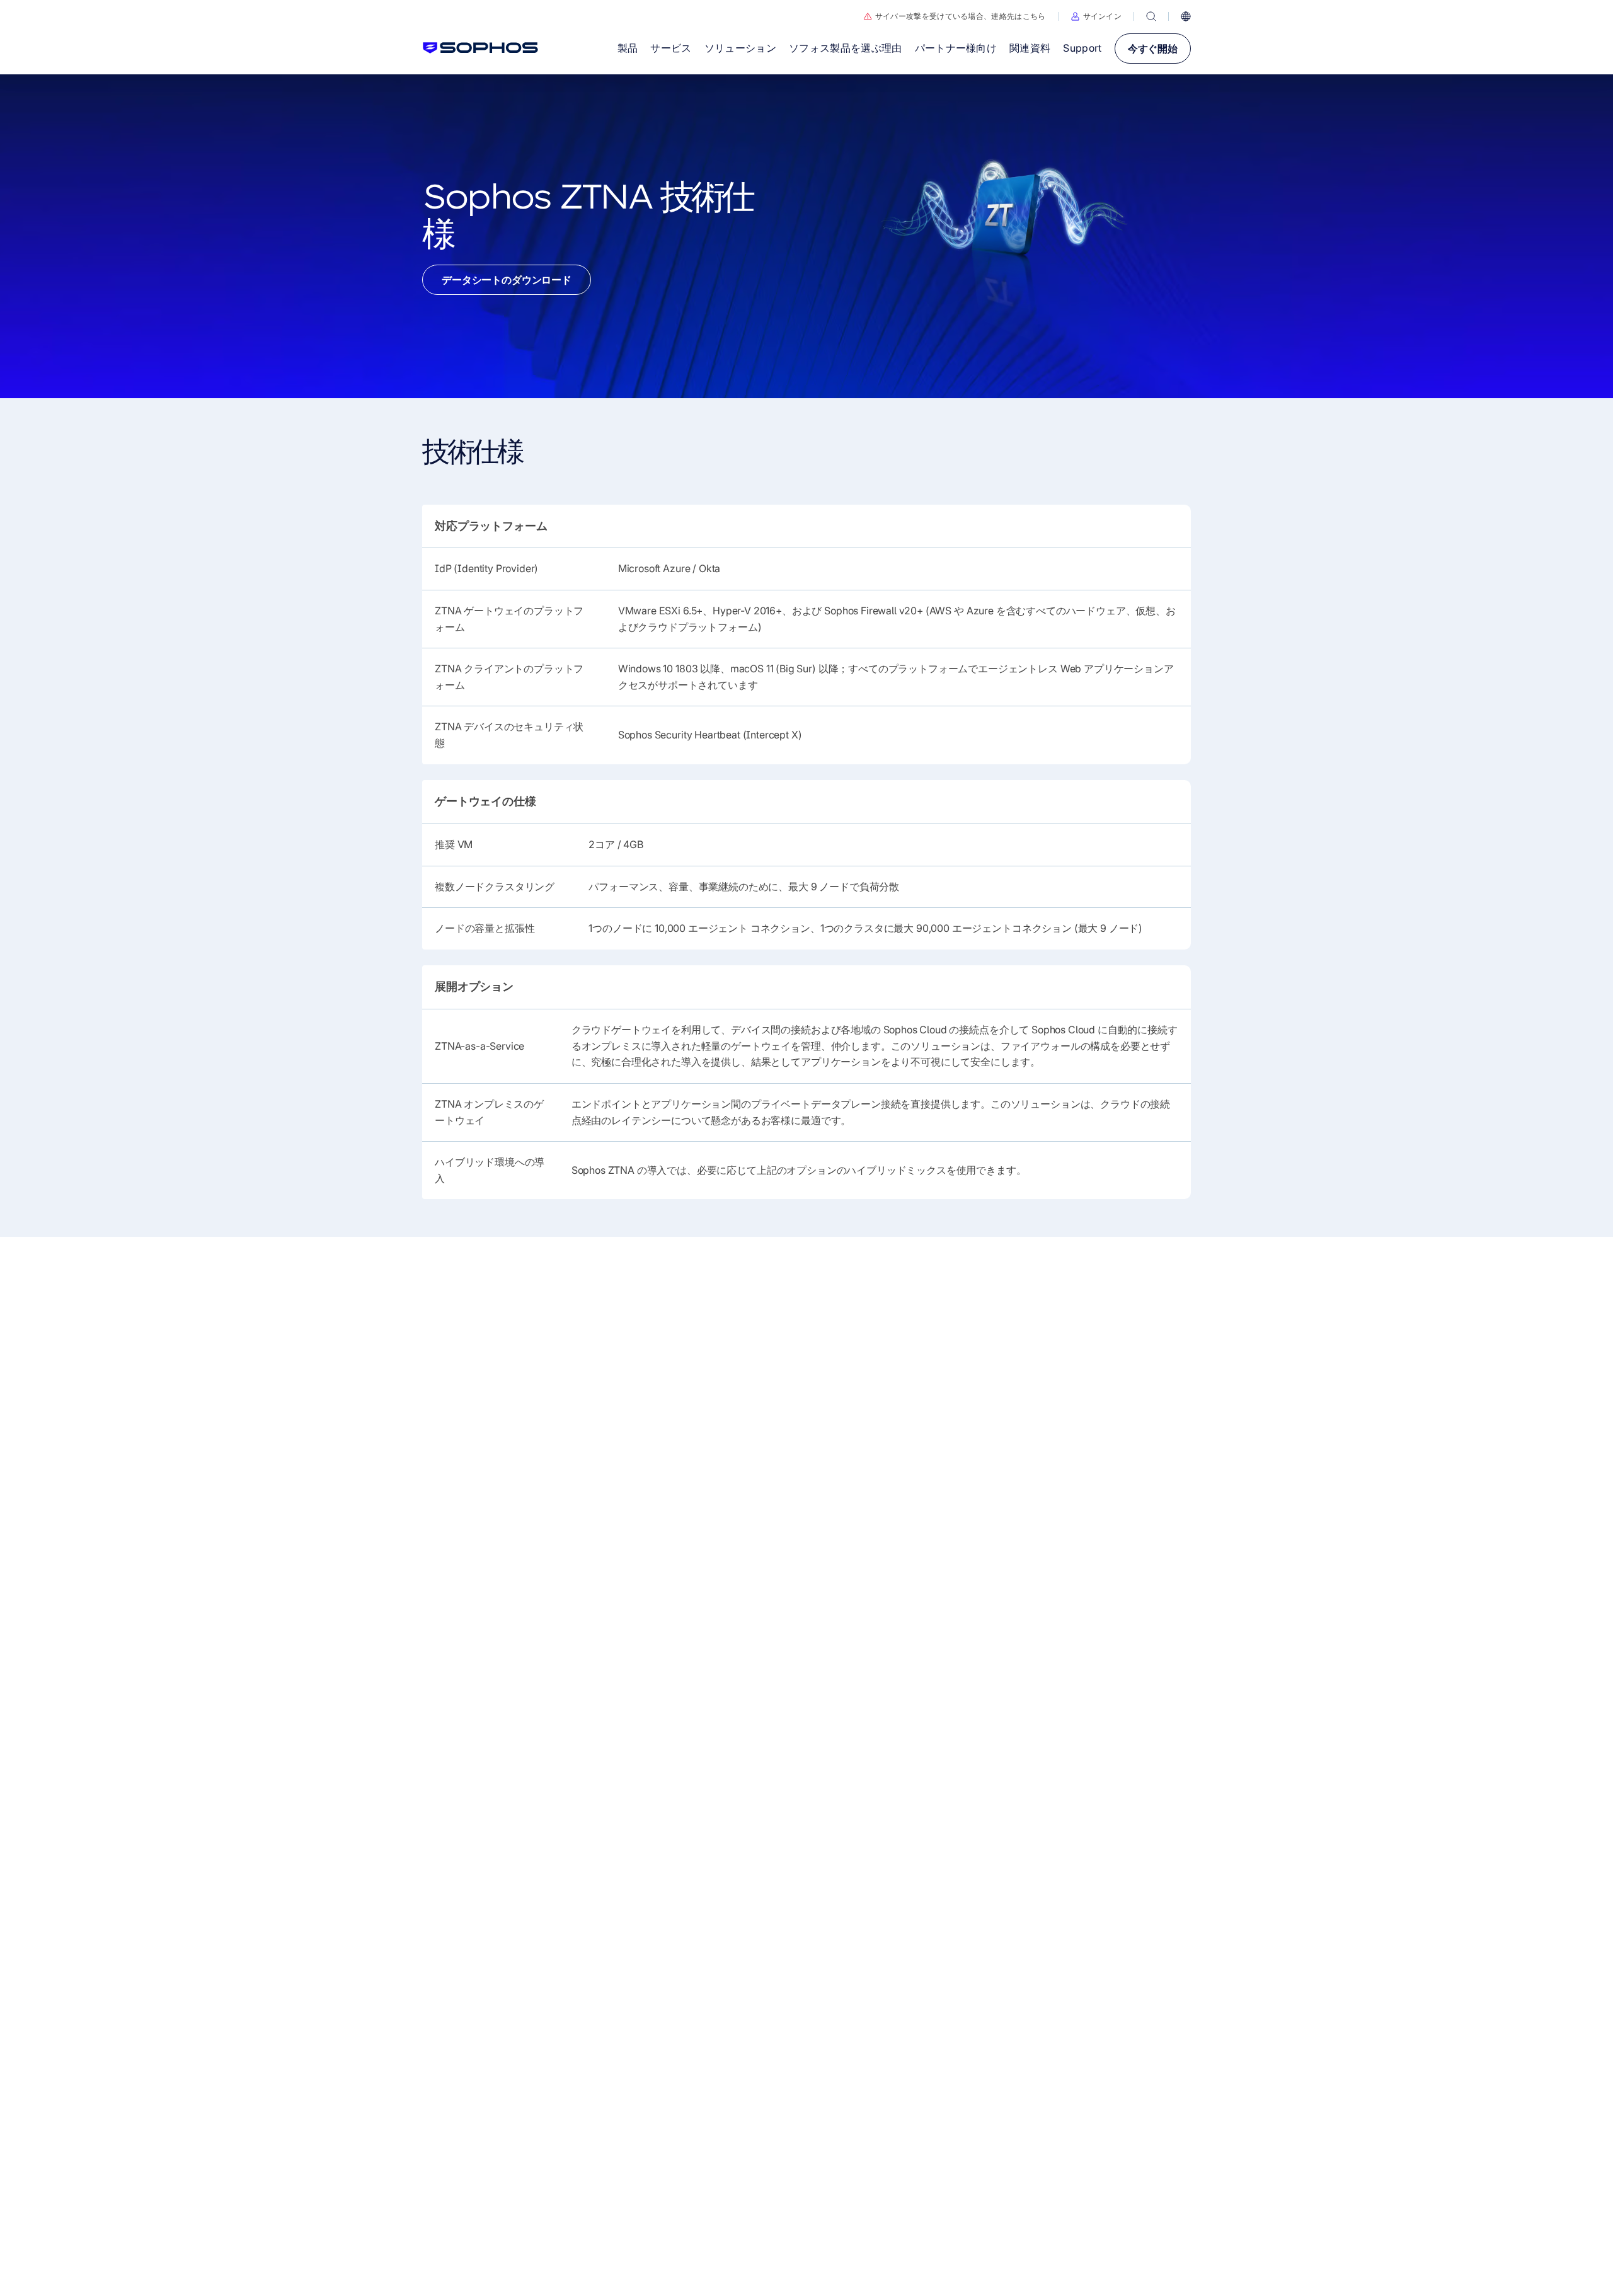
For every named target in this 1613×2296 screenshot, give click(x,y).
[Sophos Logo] (480, 48)
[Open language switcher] (1186, 16)
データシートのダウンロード (507, 280)
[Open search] (1151, 16)
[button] (1097, 16)
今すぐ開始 (1153, 49)
